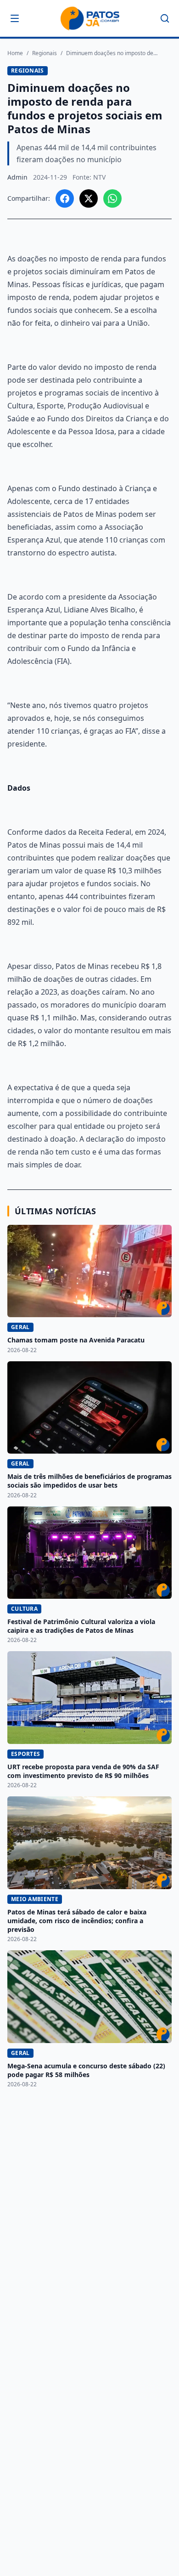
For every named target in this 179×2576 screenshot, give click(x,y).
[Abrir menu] (15, 18)
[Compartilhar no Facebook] (65, 198)
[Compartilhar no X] (89, 198)
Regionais (45, 53)
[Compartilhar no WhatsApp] (112, 198)
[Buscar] (165, 18)
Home (15, 53)
